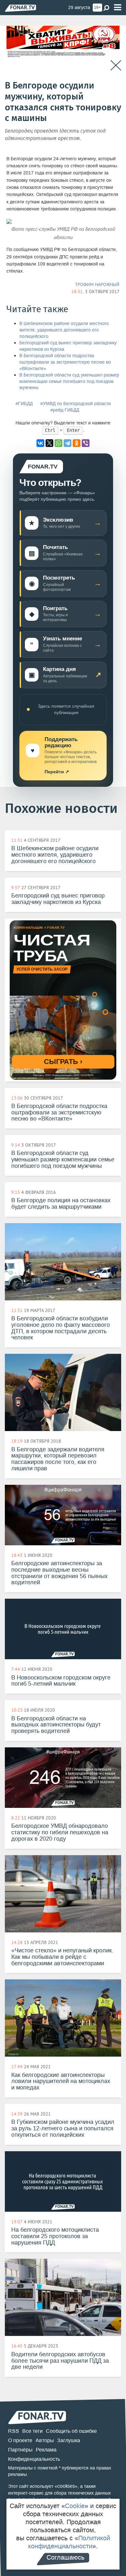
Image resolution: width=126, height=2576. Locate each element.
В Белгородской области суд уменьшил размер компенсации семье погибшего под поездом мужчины (69, 381)
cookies (66, 2486)
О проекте (20, 2440)
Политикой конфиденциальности (69, 2542)
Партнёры (20, 2450)
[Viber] (86, 443)
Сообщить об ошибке (71, 2431)
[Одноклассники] (77, 443)
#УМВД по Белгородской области (76, 404)
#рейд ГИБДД (65, 410)
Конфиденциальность (34, 2459)
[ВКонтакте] (40, 443)
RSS (14, 2431)
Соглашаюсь (65, 2557)
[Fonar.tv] (21, 8)
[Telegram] (68, 443)
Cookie (75, 2506)
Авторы (45, 2440)
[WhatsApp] (58, 443)
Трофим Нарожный (97, 284)
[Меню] (118, 8)
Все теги (32, 2431)
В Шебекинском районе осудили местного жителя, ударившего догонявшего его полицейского (64, 330)
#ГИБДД (24, 404)
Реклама (46, 2450)
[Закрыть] (116, 65)
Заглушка (69, 2440)
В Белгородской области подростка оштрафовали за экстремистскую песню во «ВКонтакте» (65, 362)
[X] (49, 443)
